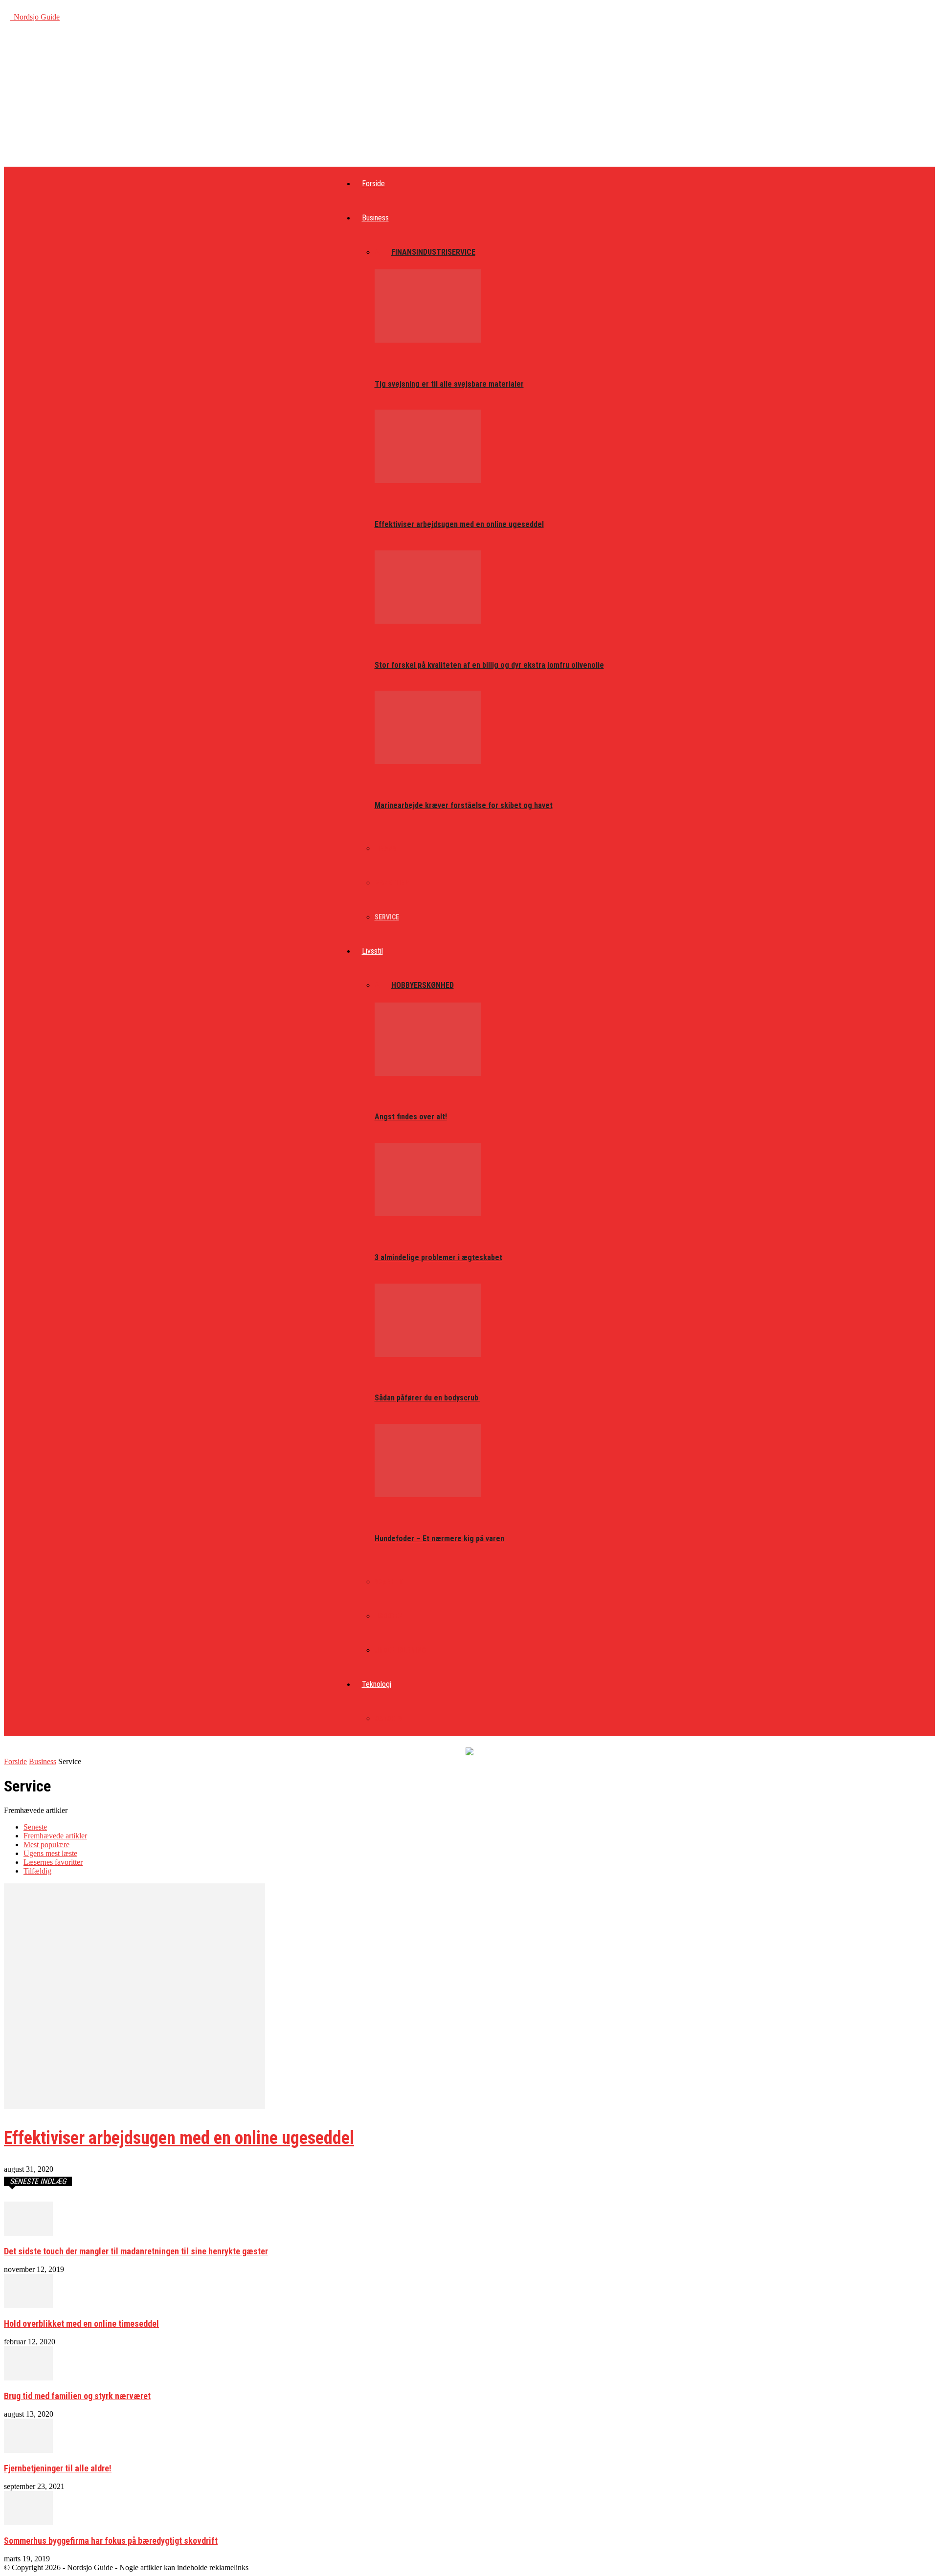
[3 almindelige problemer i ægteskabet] (428, 1213)
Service (461, 252)
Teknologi (377, 1684)
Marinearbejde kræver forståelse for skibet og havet (464, 805)
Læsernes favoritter (53, 1862)
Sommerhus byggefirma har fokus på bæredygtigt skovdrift (111, 2541)
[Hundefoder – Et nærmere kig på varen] (428, 1495)
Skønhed (438, 985)
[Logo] (11, 17)
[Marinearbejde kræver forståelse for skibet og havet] (428, 761)
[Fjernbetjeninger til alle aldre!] (28, 2450)
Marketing (392, 883)
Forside (373, 184)
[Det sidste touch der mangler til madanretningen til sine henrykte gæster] (28, 2233)
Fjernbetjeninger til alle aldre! (58, 2468)
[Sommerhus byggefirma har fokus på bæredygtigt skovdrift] (28, 2522)
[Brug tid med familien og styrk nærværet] (28, 2378)
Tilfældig (37, 1871)
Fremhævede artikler (55, 1836)
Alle (383, 252)
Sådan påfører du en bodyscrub (427, 1398)
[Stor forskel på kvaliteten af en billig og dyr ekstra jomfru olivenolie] (428, 621)
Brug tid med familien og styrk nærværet (77, 2396)
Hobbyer (407, 985)
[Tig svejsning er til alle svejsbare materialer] (428, 340)
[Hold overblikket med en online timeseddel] (28, 2305)
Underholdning (400, 1650)
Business (375, 218)
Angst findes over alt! (411, 1117)
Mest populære (46, 1845)
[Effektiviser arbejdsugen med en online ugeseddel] (428, 480)
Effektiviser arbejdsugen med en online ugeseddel (459, 524)
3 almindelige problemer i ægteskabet (438, 1257)
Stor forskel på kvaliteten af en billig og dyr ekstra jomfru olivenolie (489, 665)
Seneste (35, 1827)
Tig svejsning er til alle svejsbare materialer (449, 384)
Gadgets (389, 1719)
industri (432, 252)
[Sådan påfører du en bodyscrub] (428, 1354)
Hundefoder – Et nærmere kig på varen (439, 1539)
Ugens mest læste (50, 1853)
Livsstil (372, 951)
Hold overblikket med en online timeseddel (81, 2324)
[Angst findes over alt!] (428, 1073)
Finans (404, 252)
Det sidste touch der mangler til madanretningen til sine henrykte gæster (136, 2251)
